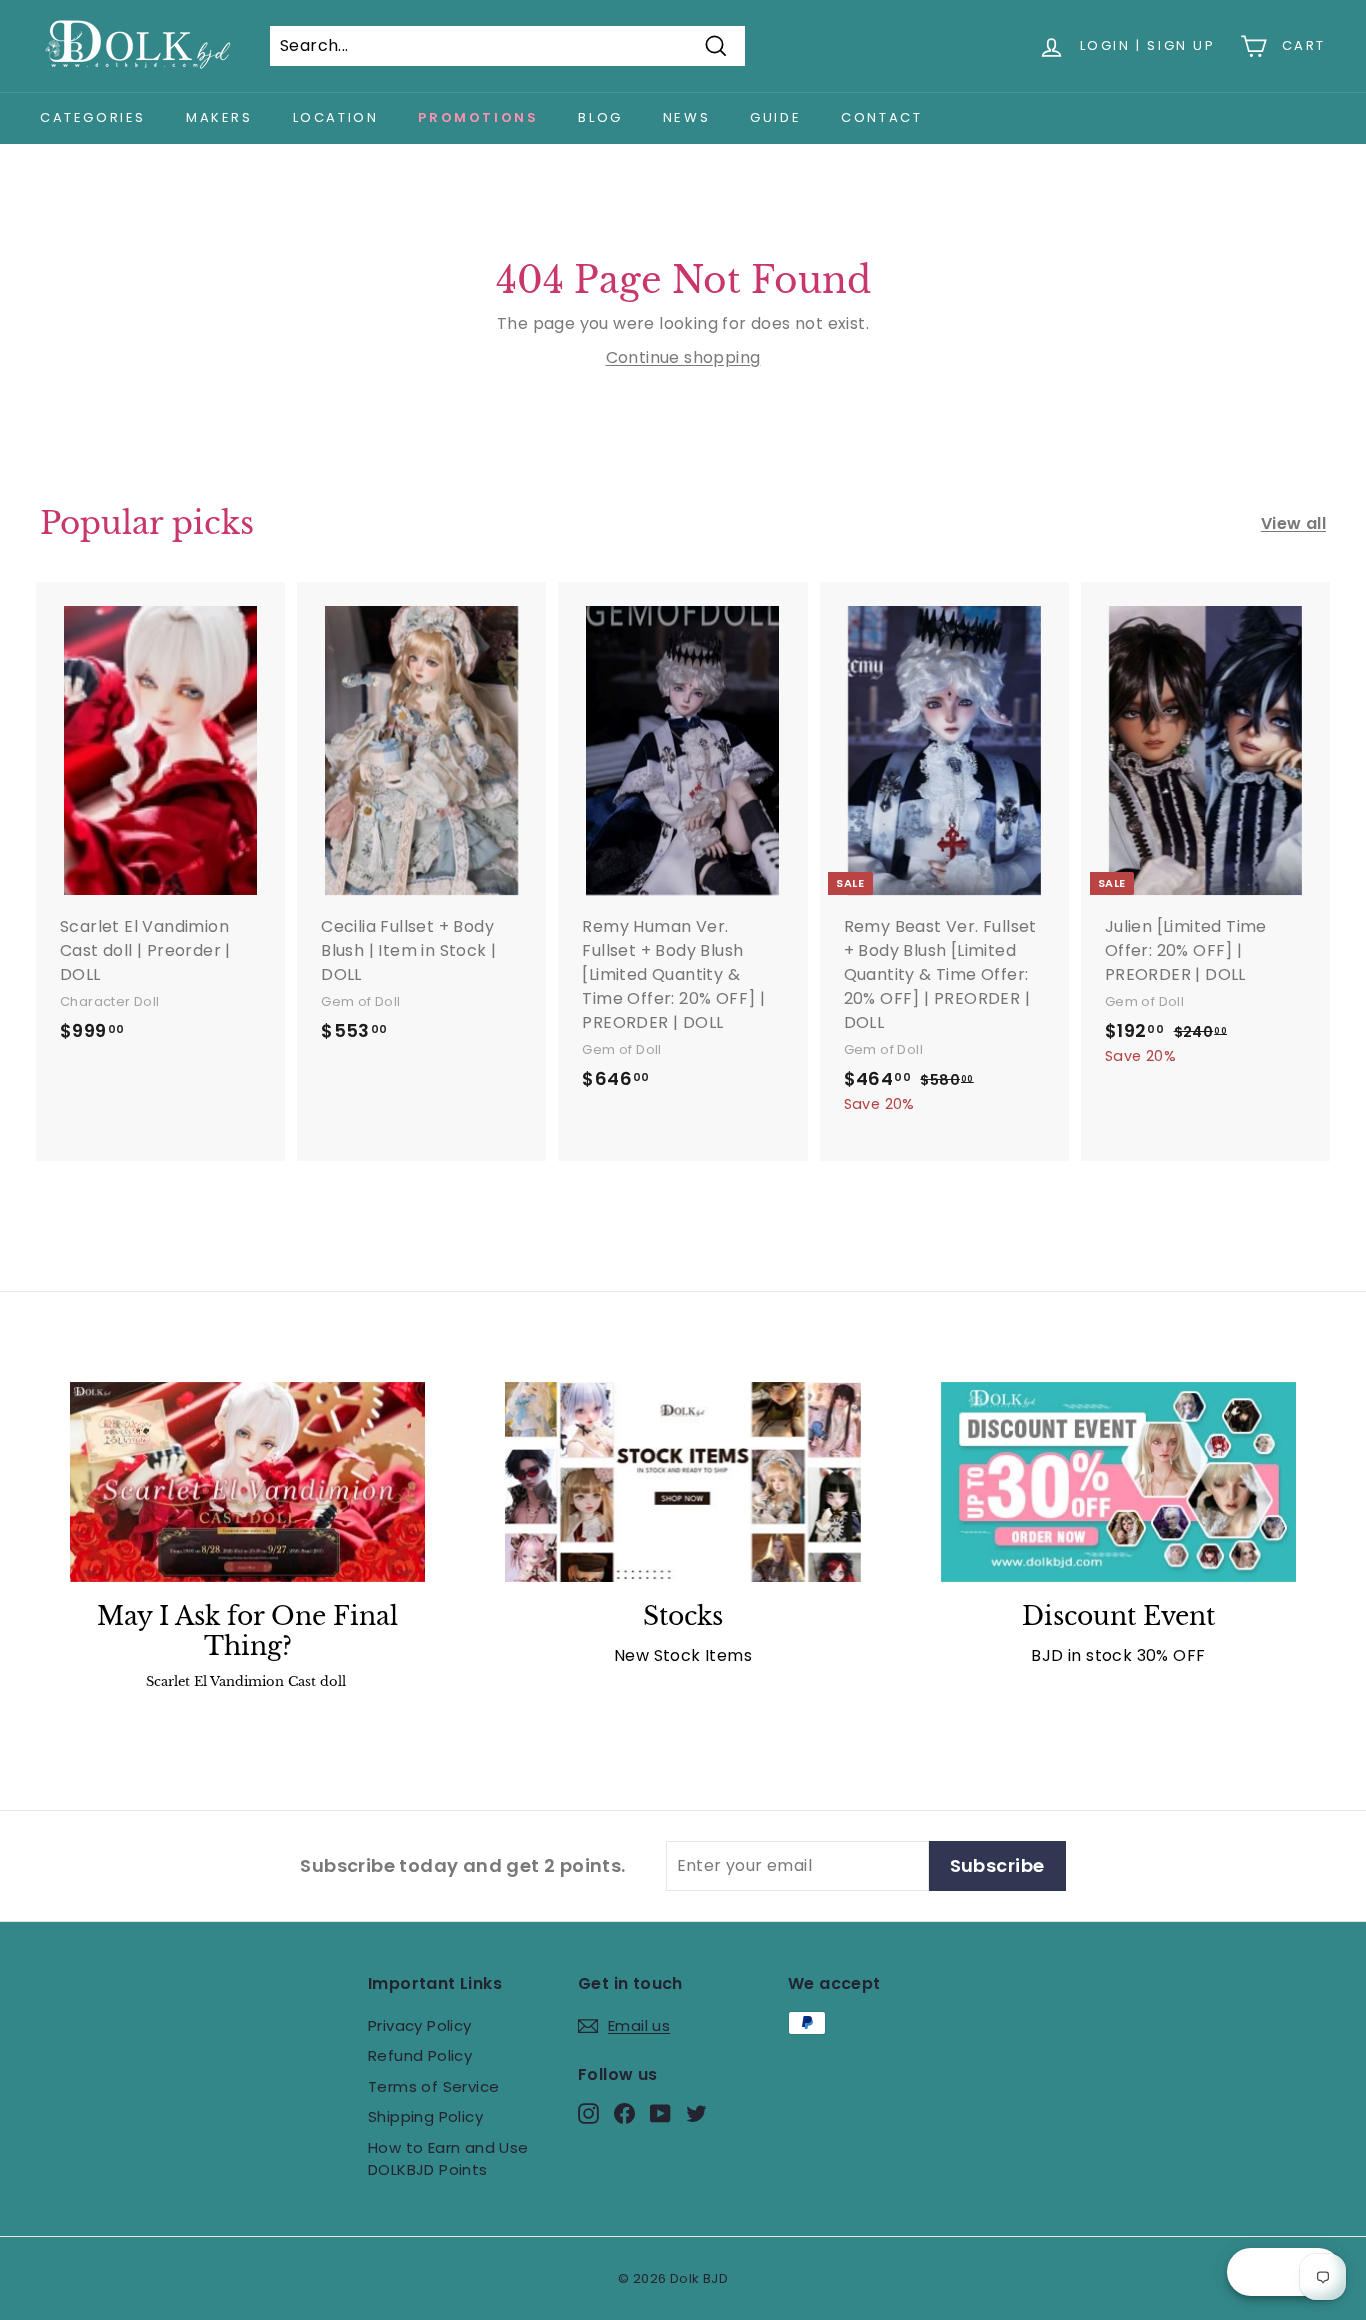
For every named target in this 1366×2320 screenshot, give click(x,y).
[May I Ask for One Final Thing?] (247, 1482)
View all (1293, 523)
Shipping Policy (425, 2116)
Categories (93, 117)
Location (336, 117)
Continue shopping (683, 357)
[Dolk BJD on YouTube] (660, 2113)
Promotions (478, 117)
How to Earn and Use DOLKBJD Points (448, 2159)
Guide (775, 117)
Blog (600, 117)
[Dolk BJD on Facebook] (624, 2113)
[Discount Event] (1118, 1482)
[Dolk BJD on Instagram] (588, 2113)
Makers (219, 117)
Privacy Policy (420, 2025)
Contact (881, 117)
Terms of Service (433, 2086)
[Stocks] (682, 1482)
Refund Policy (420, 2055)
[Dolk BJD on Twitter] (696, 2113)
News (686, 117)
